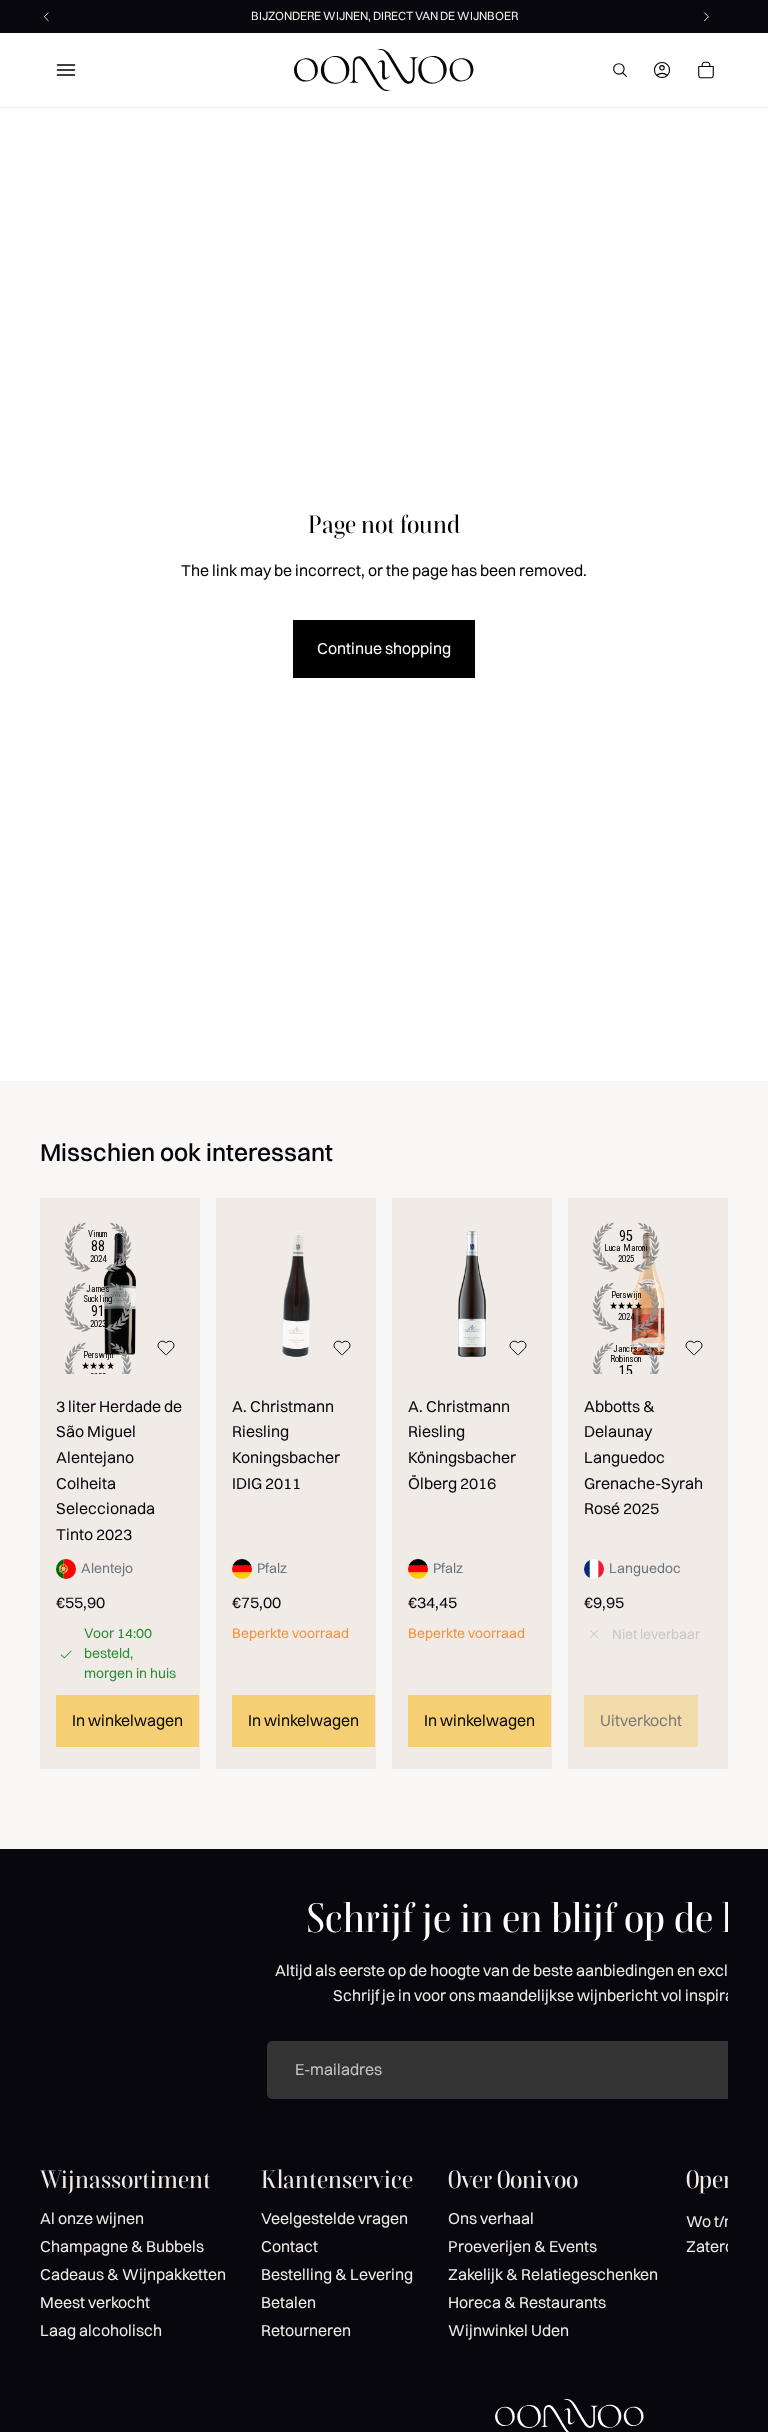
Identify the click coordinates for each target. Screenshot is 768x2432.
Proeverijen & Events (522, 2246)
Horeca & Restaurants (527, 2302)
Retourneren (306, 2330)
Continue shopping (384, 648)
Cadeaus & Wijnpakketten (133, 2274)
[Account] (662, 70)
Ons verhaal (491, 2218)
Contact (289, 2246)
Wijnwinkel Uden (508, 2330)
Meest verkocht (95, 2302)
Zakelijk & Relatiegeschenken (553, 2274)
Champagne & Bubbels (122, 2246)
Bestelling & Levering (337, 2274)
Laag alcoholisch (101, 2330)
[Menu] (66, 70)
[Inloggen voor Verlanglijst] (166, 1348)
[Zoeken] (620, 70)
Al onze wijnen (92, 2218)
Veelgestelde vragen (334, 2218)
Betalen (288, 2302)
